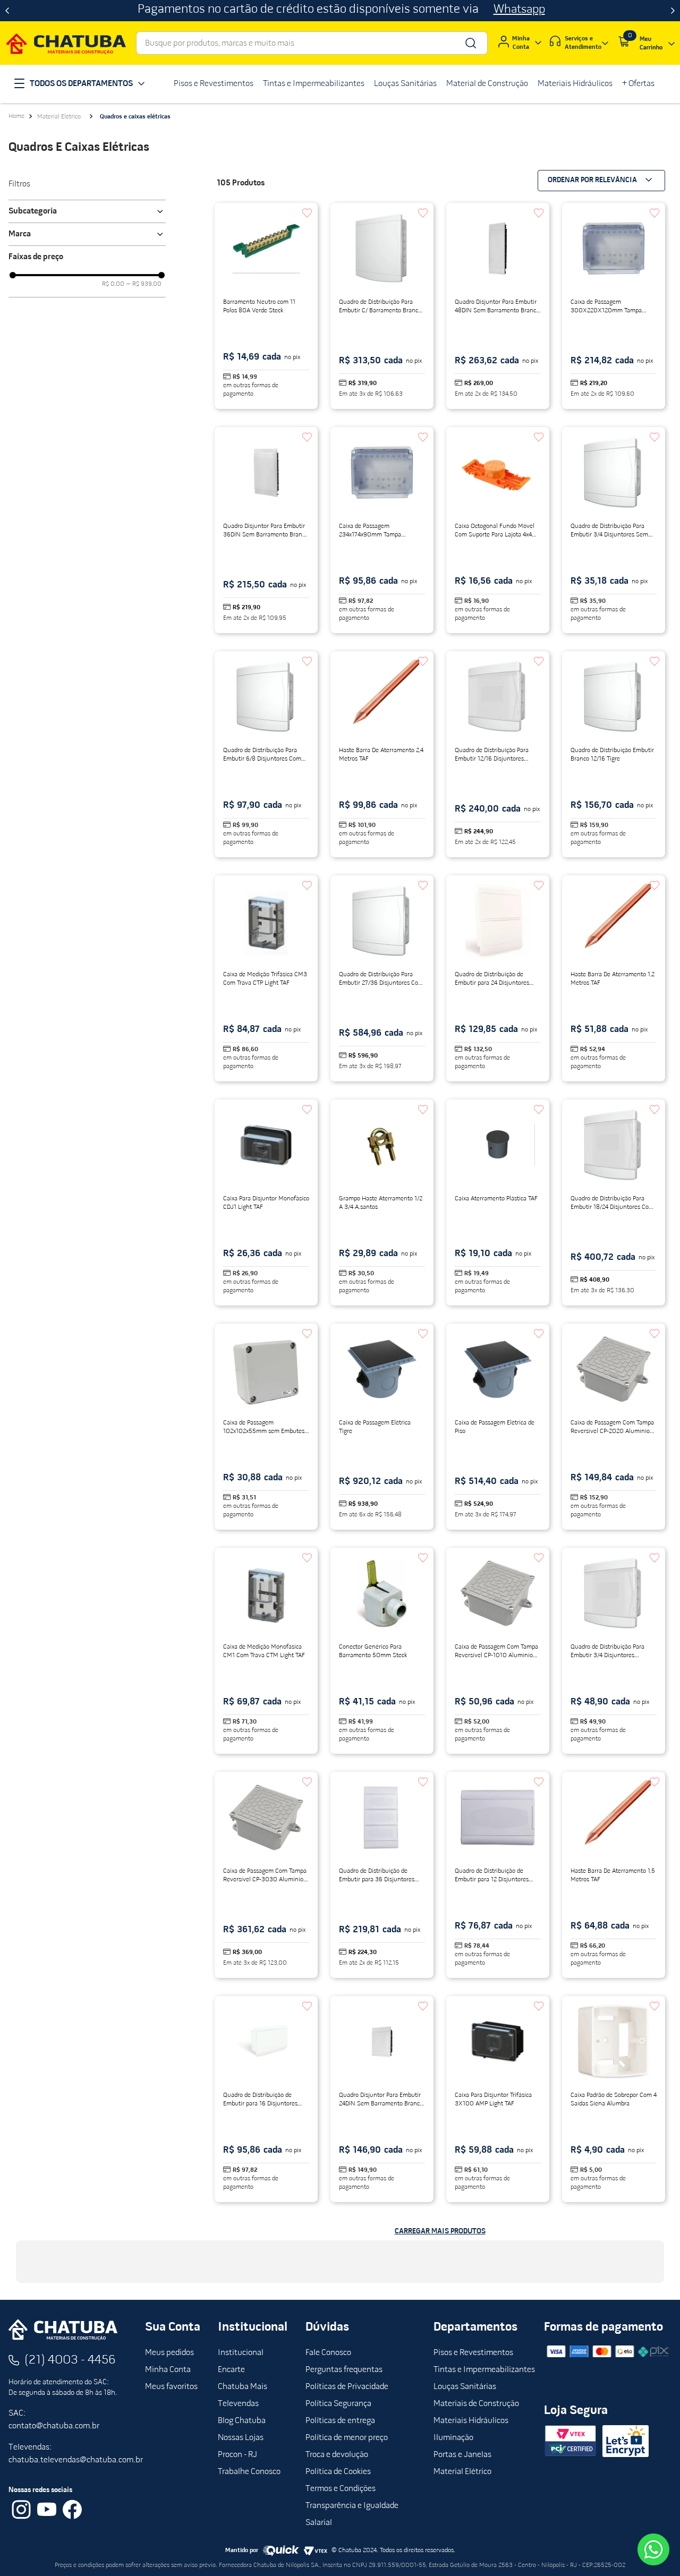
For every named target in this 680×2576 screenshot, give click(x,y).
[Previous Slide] (7, 11)
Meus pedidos (169, 2353)
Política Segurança (338, 2404)
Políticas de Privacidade (347, 2387)
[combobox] (312, 43)
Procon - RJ (237, 2455)
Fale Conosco (328, 2353)
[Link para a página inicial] (16, 116)
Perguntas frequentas (344, 2370)
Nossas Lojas (241, 2438)
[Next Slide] (673, 11)
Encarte (231, 2370)
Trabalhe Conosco (249, 2472)
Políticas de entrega (340, 2421)
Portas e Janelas (462, 2455)
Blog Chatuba (242, 2421)
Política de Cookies (338, 2472)
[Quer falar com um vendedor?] (653, 2549)
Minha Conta (168, 2370)
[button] (87, 211)
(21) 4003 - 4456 (70, 2360)
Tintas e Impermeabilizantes (484, 2370)
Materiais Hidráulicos (471, 2421)
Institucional (241, 2353)
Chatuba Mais (243, 2387)
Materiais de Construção (476, 2404)
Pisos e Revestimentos (473, 2353)
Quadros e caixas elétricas (135, 117)
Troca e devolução (337, 2455)
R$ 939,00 (144, 284)
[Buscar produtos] (470, 43)
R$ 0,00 (113, 284)
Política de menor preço (347, 2438)
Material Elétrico (59, 117)
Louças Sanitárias (465, 2387)
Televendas (238, 2404)
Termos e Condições (341, 2489)
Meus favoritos (171, 2387)
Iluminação (453, 2438)
